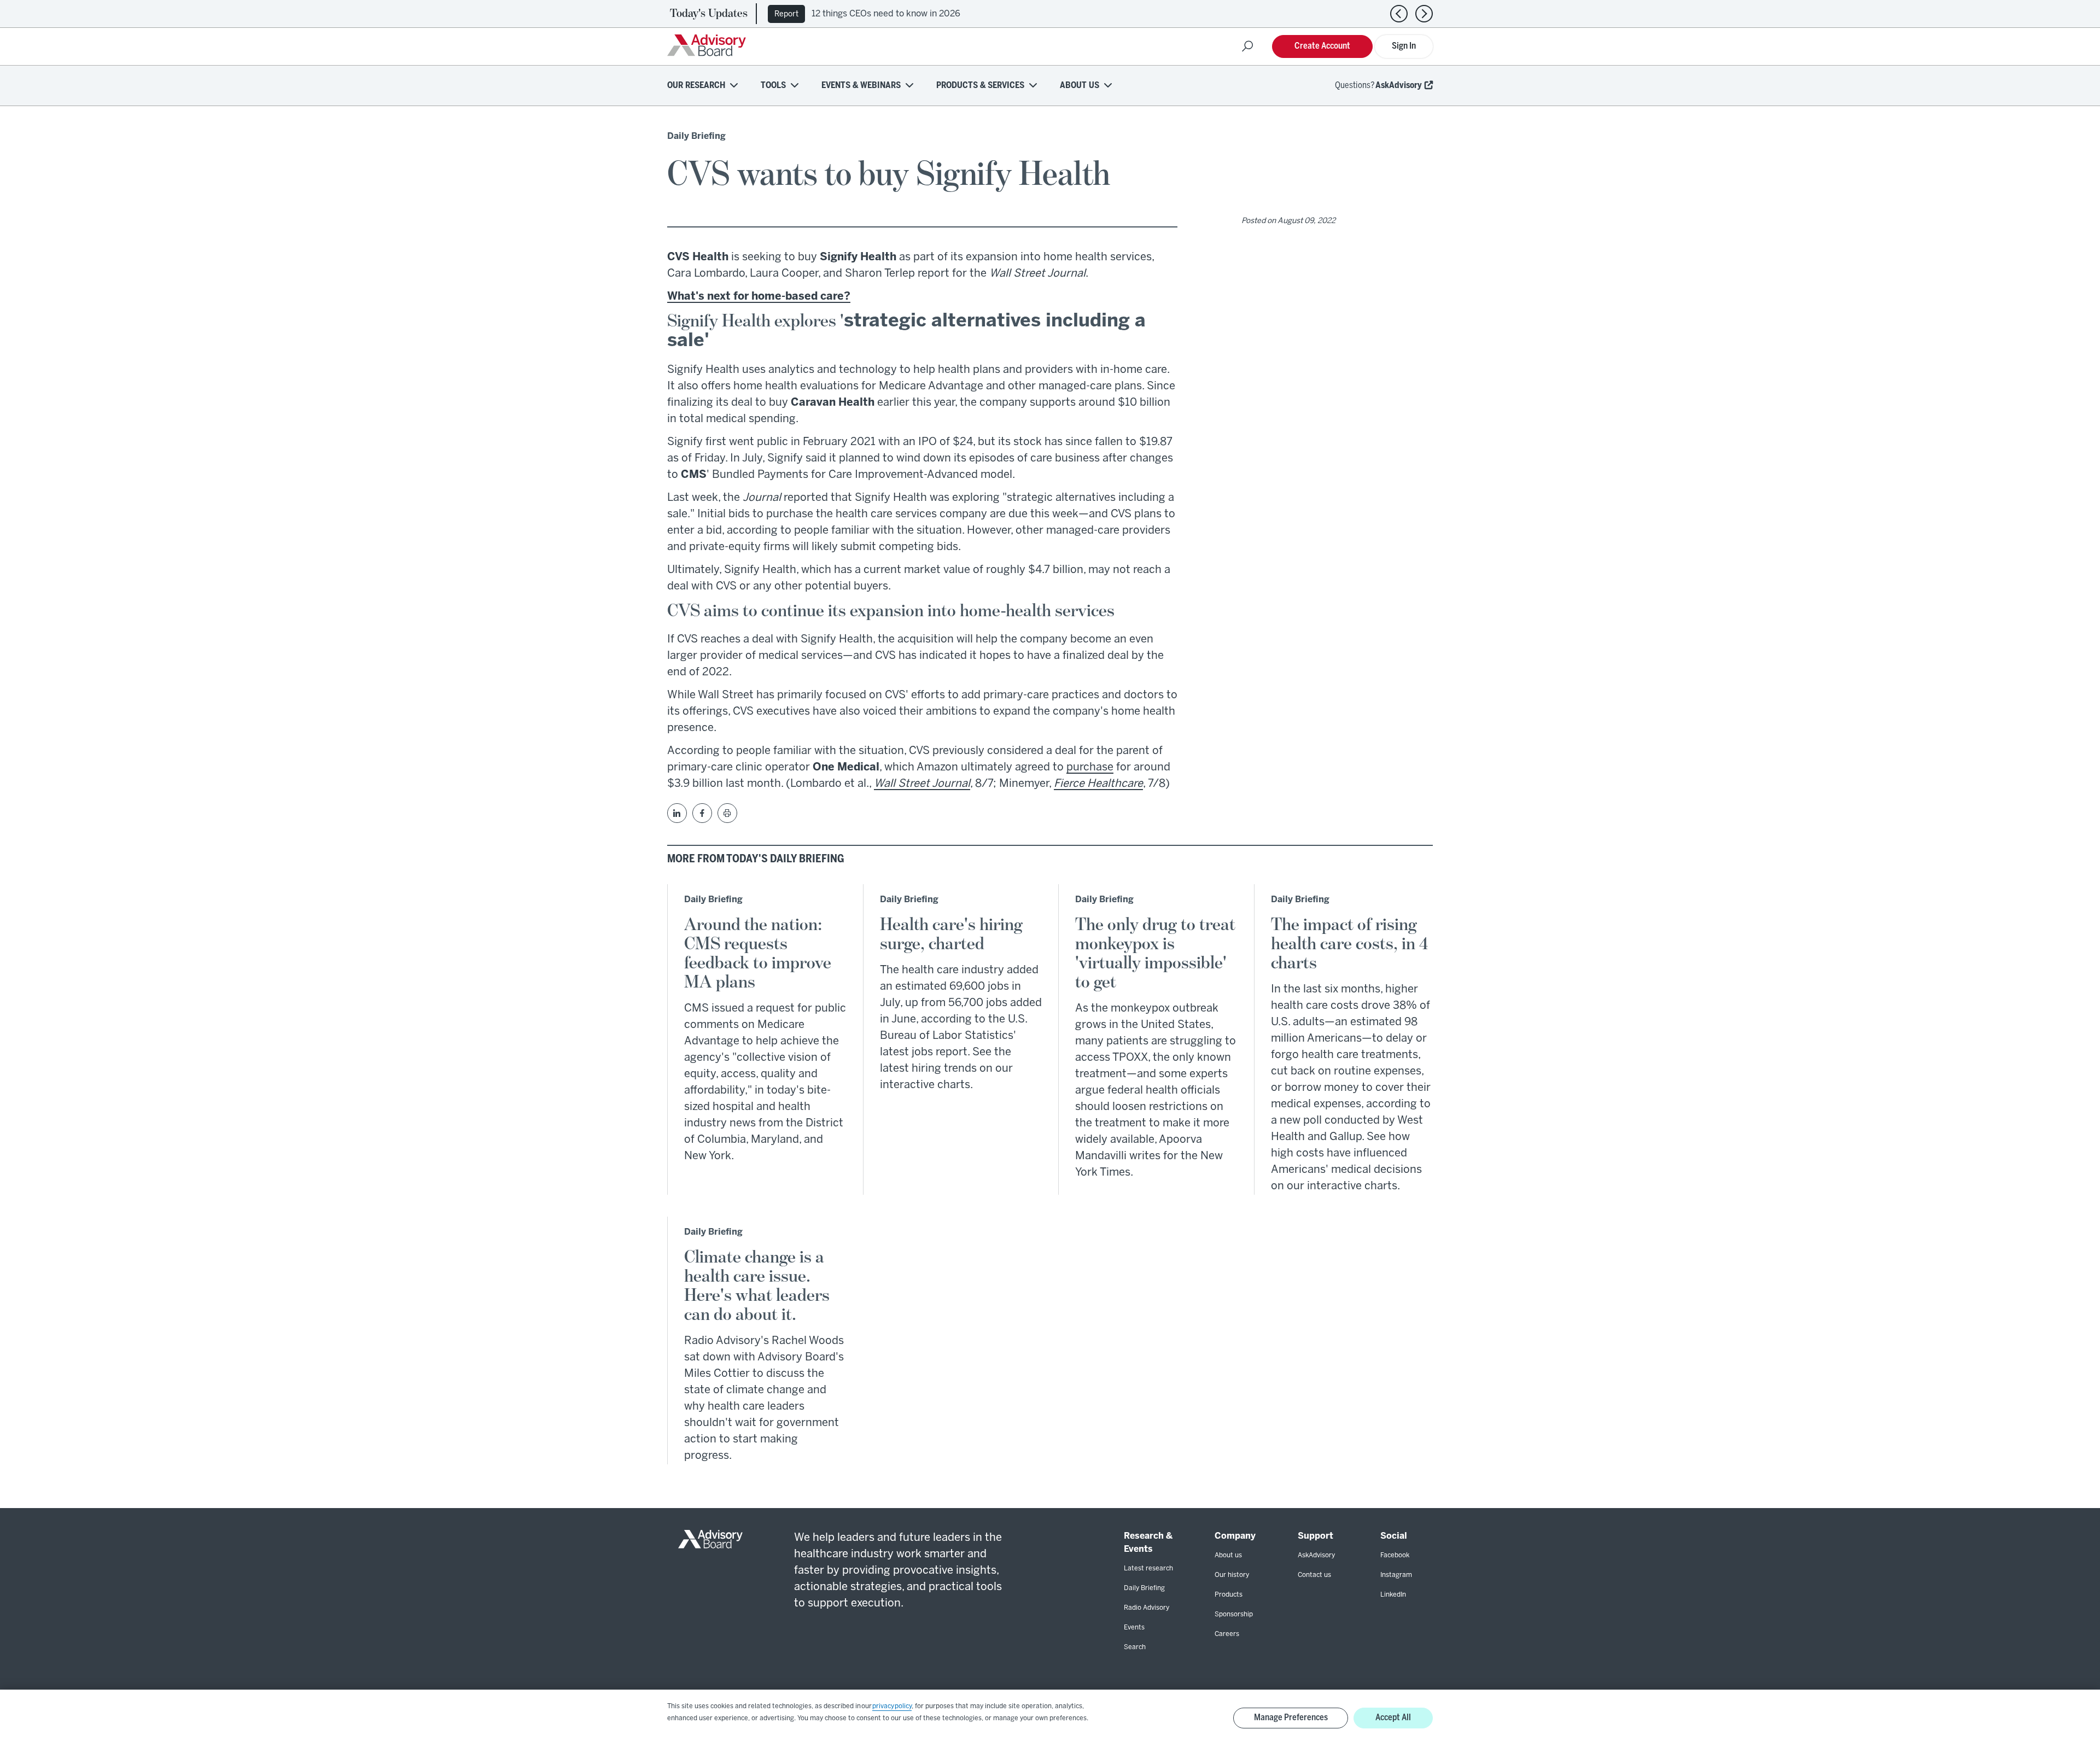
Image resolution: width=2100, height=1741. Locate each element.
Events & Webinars (861, 86)
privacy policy (892, 1706)
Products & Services (980, 86)
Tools (773, 86)
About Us (1080, 86)
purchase (1090, 767)
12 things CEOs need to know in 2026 (886, 14)
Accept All (1393, 1718)
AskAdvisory (1399, 86)
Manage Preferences (1291, 1718)
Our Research (696, 86)
